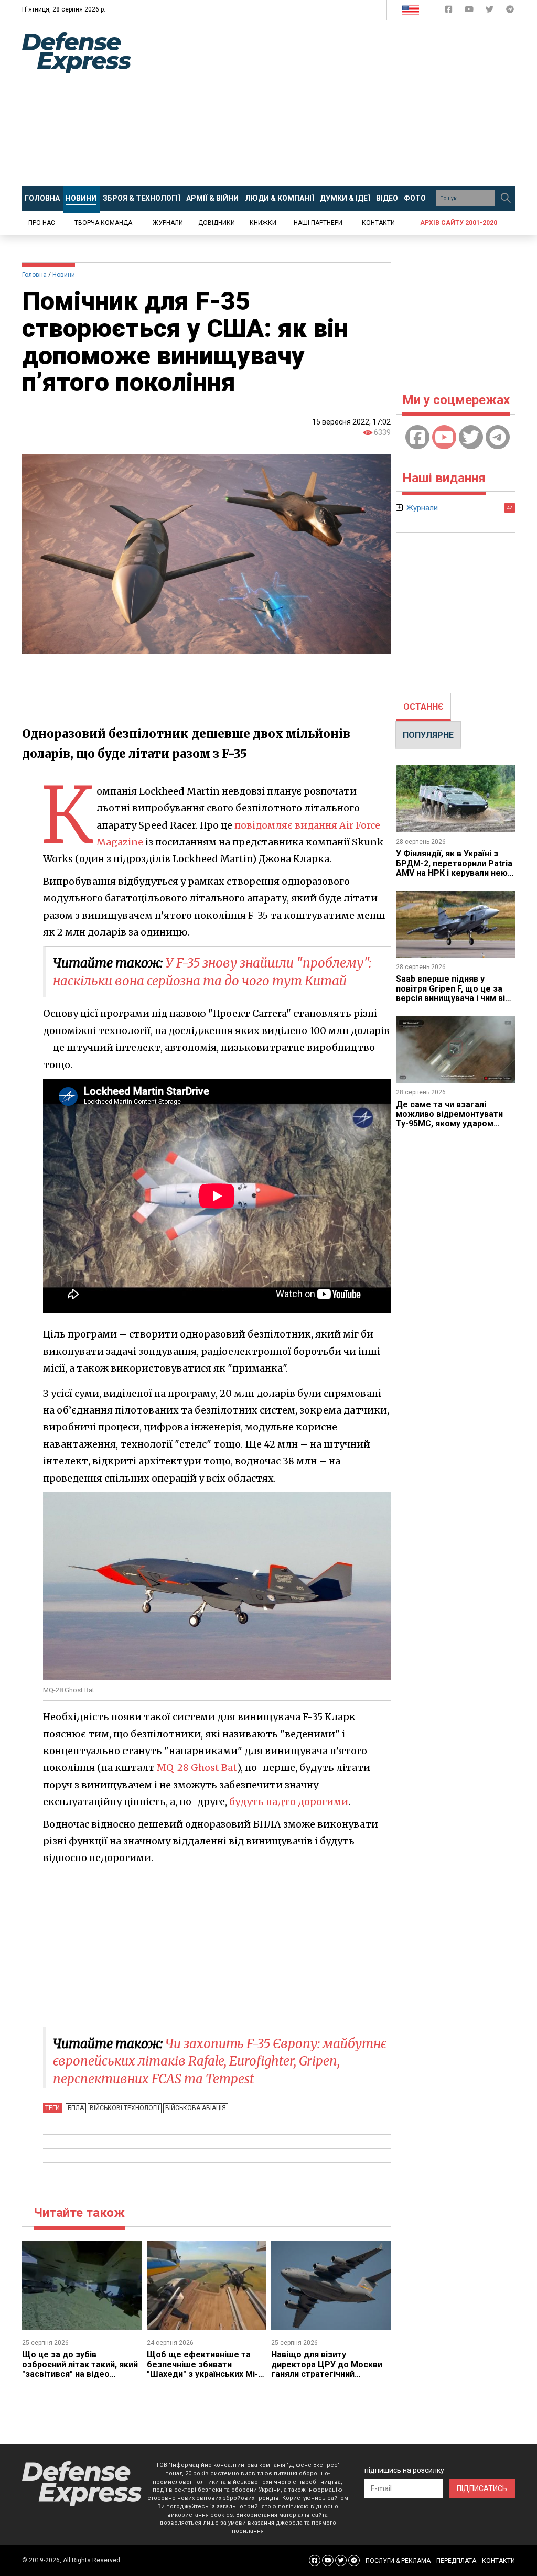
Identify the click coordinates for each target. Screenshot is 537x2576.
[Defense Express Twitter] (491, 11)
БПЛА (76, 2108)
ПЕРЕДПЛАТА (456, 2561)
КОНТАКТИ (498, 2561)
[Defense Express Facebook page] (450, 11)
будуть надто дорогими (289, 1802)
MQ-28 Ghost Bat (197, 1768)
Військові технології (125, 2108)
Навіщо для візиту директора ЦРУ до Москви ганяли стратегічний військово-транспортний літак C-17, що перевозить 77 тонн (327, 2379)
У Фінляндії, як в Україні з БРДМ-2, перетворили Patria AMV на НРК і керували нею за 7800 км (454, 868)
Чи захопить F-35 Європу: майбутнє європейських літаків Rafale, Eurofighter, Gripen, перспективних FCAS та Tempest (220, 2061)
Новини (64, 275)
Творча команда (103, 223)
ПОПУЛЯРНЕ (428, 735)
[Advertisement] (342, 103)
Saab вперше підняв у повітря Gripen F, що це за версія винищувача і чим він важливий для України (453, 993)
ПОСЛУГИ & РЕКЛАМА (398, 2561)
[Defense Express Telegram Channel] (510, 11)
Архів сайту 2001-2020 (459, 223)
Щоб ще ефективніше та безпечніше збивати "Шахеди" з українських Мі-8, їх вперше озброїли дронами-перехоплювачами (206, 2374)
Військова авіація (196, 2108)
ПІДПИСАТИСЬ (482, 2488)
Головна (34, 275)
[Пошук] (506, 198)
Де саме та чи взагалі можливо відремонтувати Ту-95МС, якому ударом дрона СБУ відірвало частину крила (455, 1124)
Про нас (42, 223)
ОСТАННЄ (423, 707)
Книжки (263, 223)
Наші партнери (318, 223)
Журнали (168, 223)
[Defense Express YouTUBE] (470, 11)
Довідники (217, 223)
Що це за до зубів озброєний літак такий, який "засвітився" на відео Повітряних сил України (80, 2369)
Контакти (378, 223)
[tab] (423, 707)
